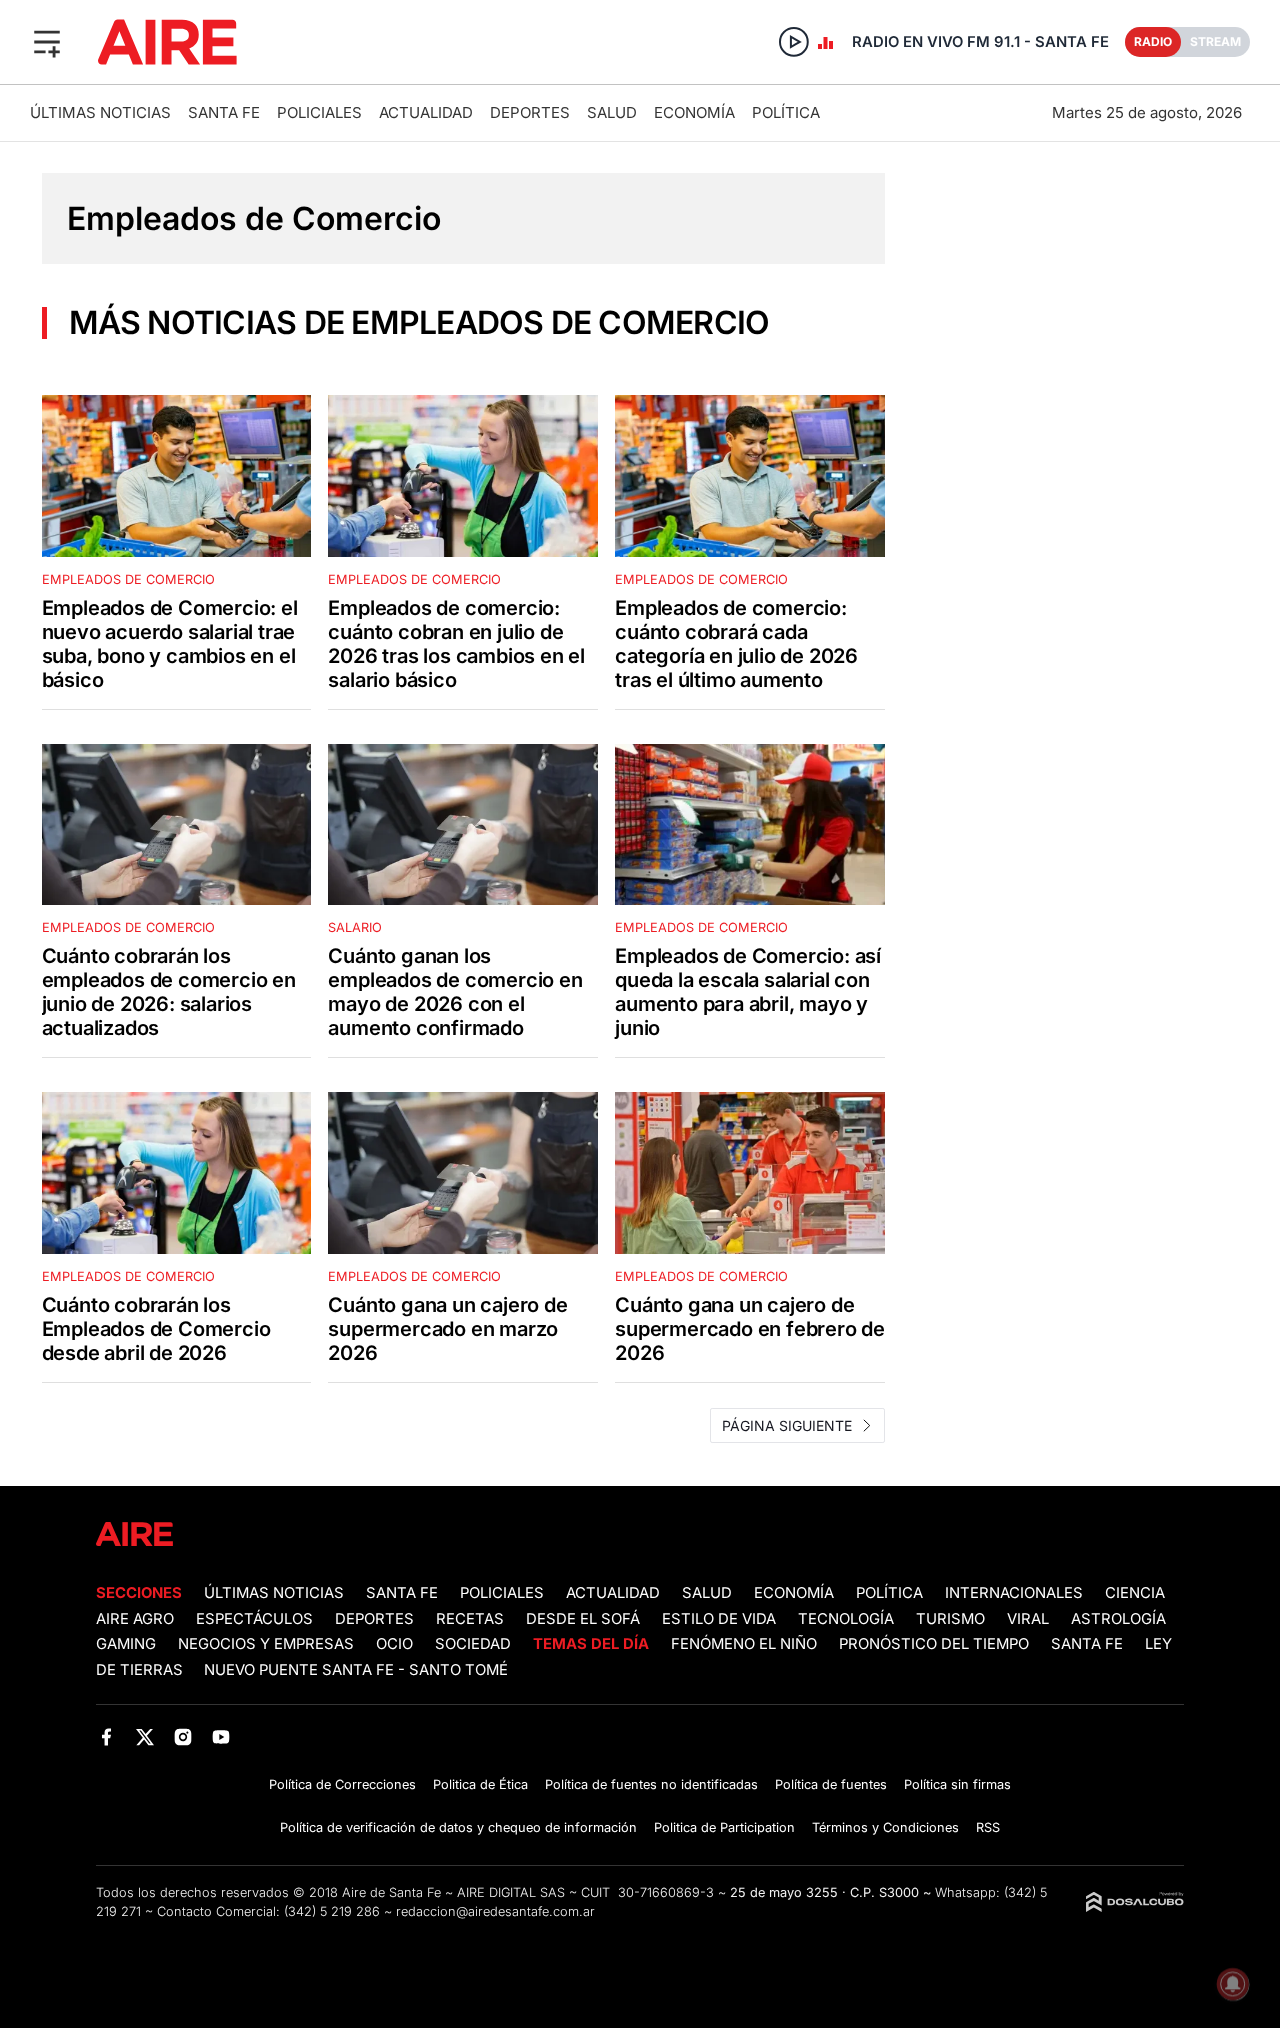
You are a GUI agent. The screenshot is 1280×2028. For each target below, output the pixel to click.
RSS (988, 1827)
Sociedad (473, 1644)
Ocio (394, 1644)
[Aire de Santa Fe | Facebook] (106, 1736)
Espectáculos (254, 1619)
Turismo (950, 1619)
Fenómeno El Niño (744, 1644)
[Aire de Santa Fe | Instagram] (183, 1736)
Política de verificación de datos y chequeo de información (458, 1827)
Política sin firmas (957, 1784)
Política (786, 112)
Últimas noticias (100, 112)
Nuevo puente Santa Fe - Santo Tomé (356, 1670)
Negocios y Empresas (266, 1644)
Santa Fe (224, 112)
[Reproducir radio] (794, 42)
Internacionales (1014, 1593)
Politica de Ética (480, 1784)
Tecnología (846, 1619)
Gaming (126, 1644)
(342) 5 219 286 (332, 1911)
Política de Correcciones (342, 1784)
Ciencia (1135, 1593)
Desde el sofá (583, 1619)
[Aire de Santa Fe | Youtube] (221, 1736)
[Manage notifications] (1233, 1984)
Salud (612, 112)
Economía (694, 112)
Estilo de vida (719, 1619)
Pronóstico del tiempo (934, 1644)
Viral (1028, 1619)
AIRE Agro (135, 1619)
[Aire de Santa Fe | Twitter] (144, 1736)
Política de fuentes (831, 1784)
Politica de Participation (724, 1827)
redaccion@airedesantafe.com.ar (495, 1911)
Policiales (319, 112)
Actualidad (426, 112)
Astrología (1118, 1619)
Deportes (530, 112)
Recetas (470, 1619)
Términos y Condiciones (885, 1827)
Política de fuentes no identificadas (651, 1784)
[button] (47, 42)
